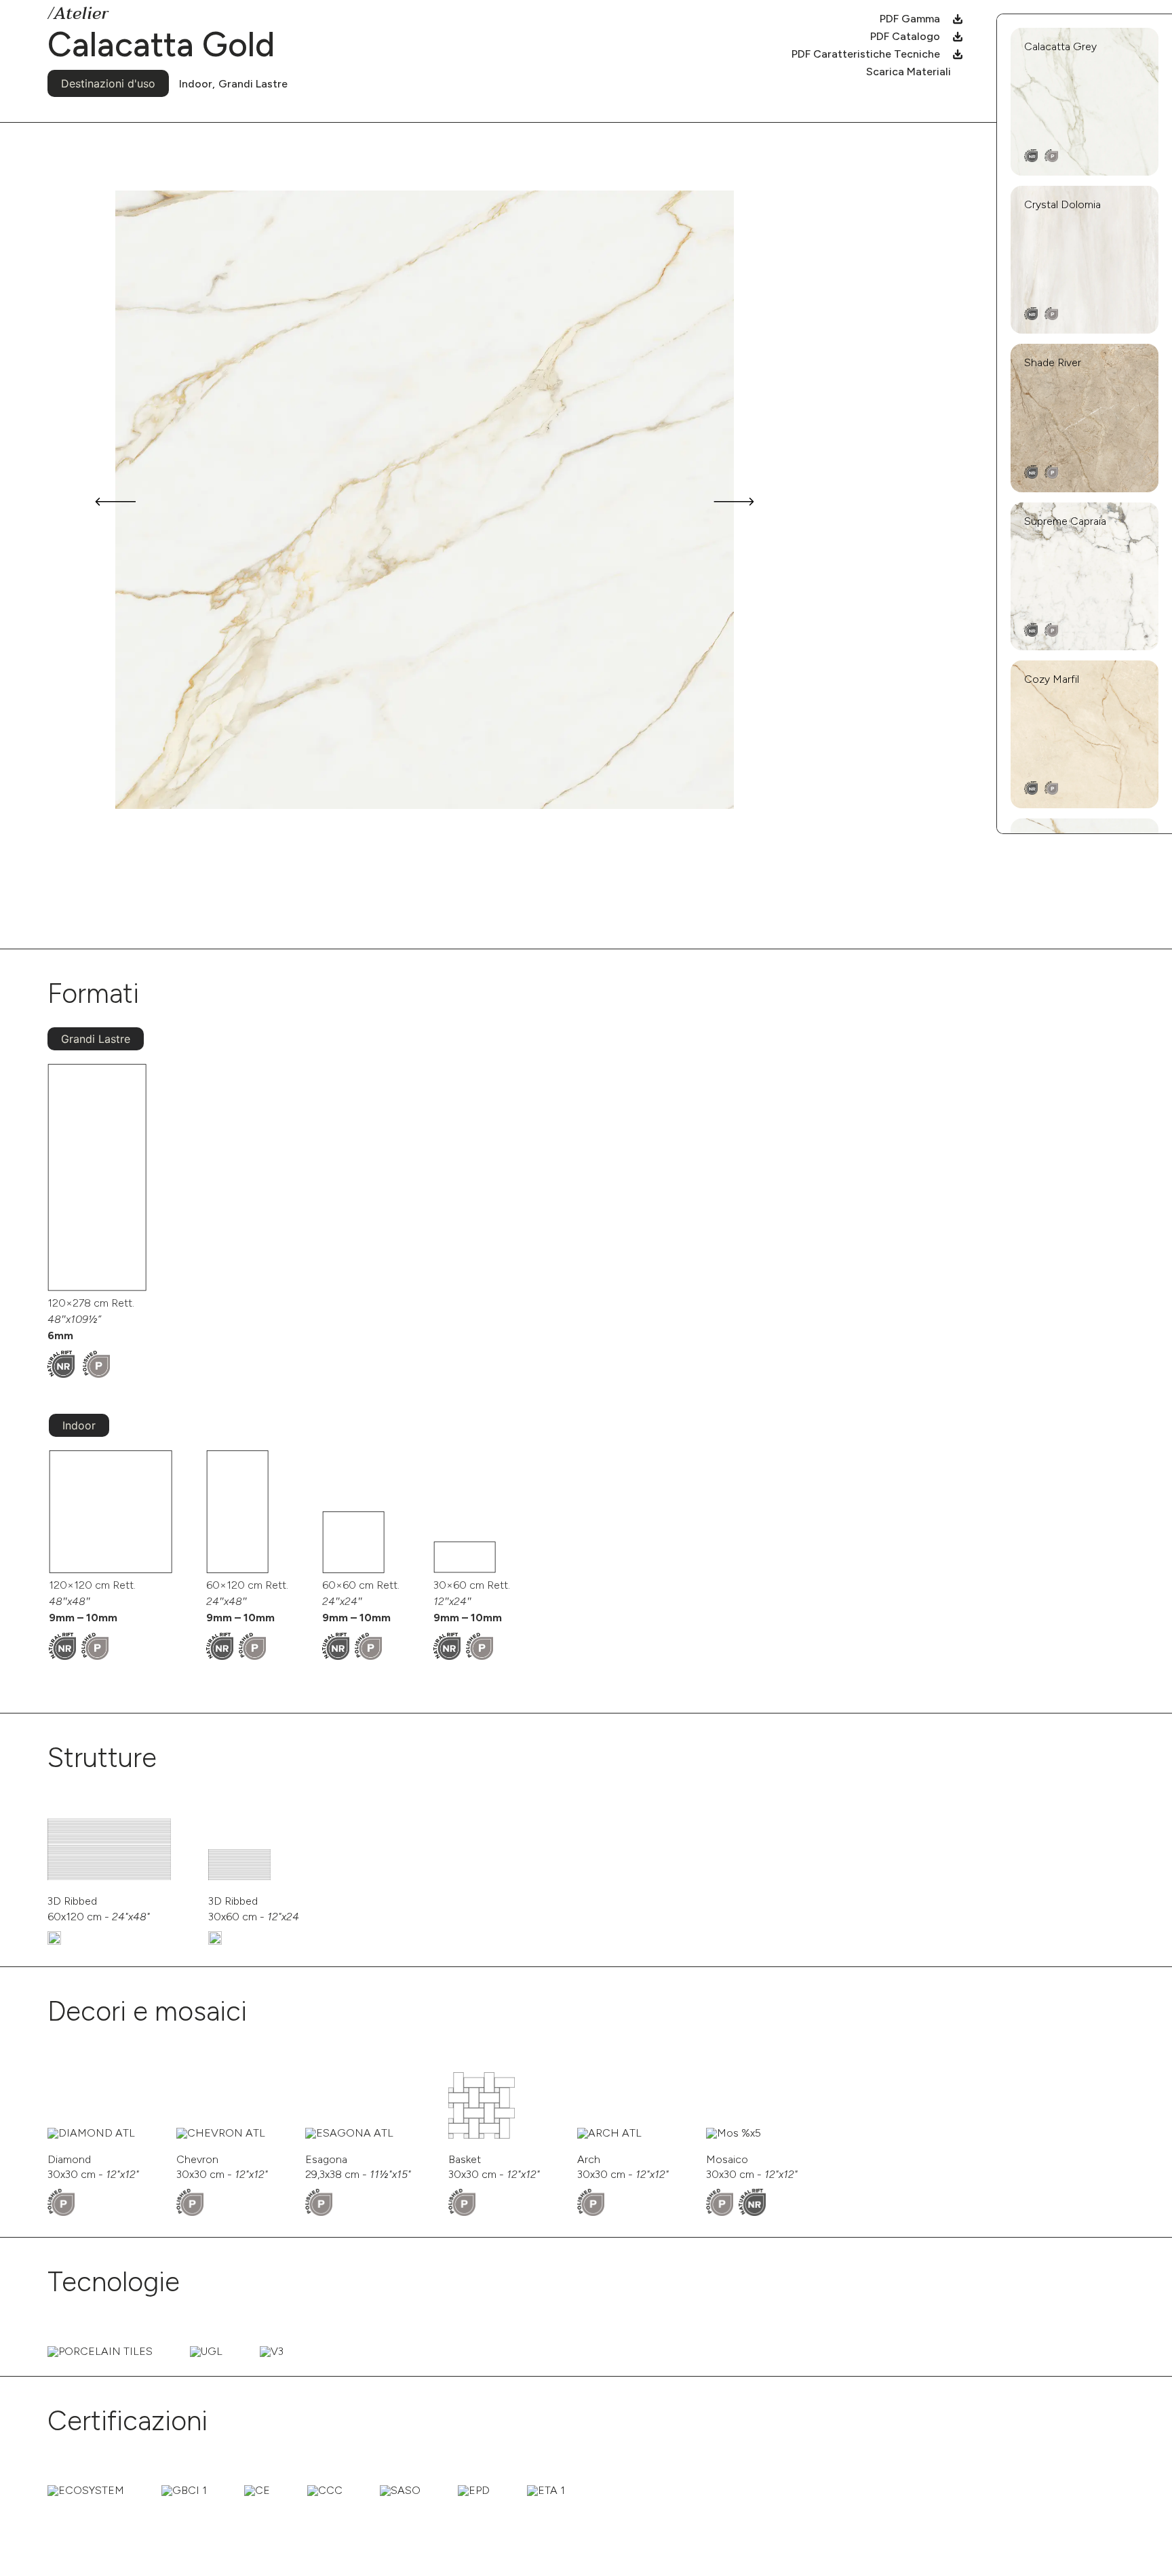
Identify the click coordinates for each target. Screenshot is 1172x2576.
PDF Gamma (910, 19)
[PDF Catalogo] (958, 37)
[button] (115, 502)
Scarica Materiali (909, 72)
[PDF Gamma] (958, 19)
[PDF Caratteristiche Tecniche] (958, 54)
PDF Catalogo (905, 36)
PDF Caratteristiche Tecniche (866, 54)
